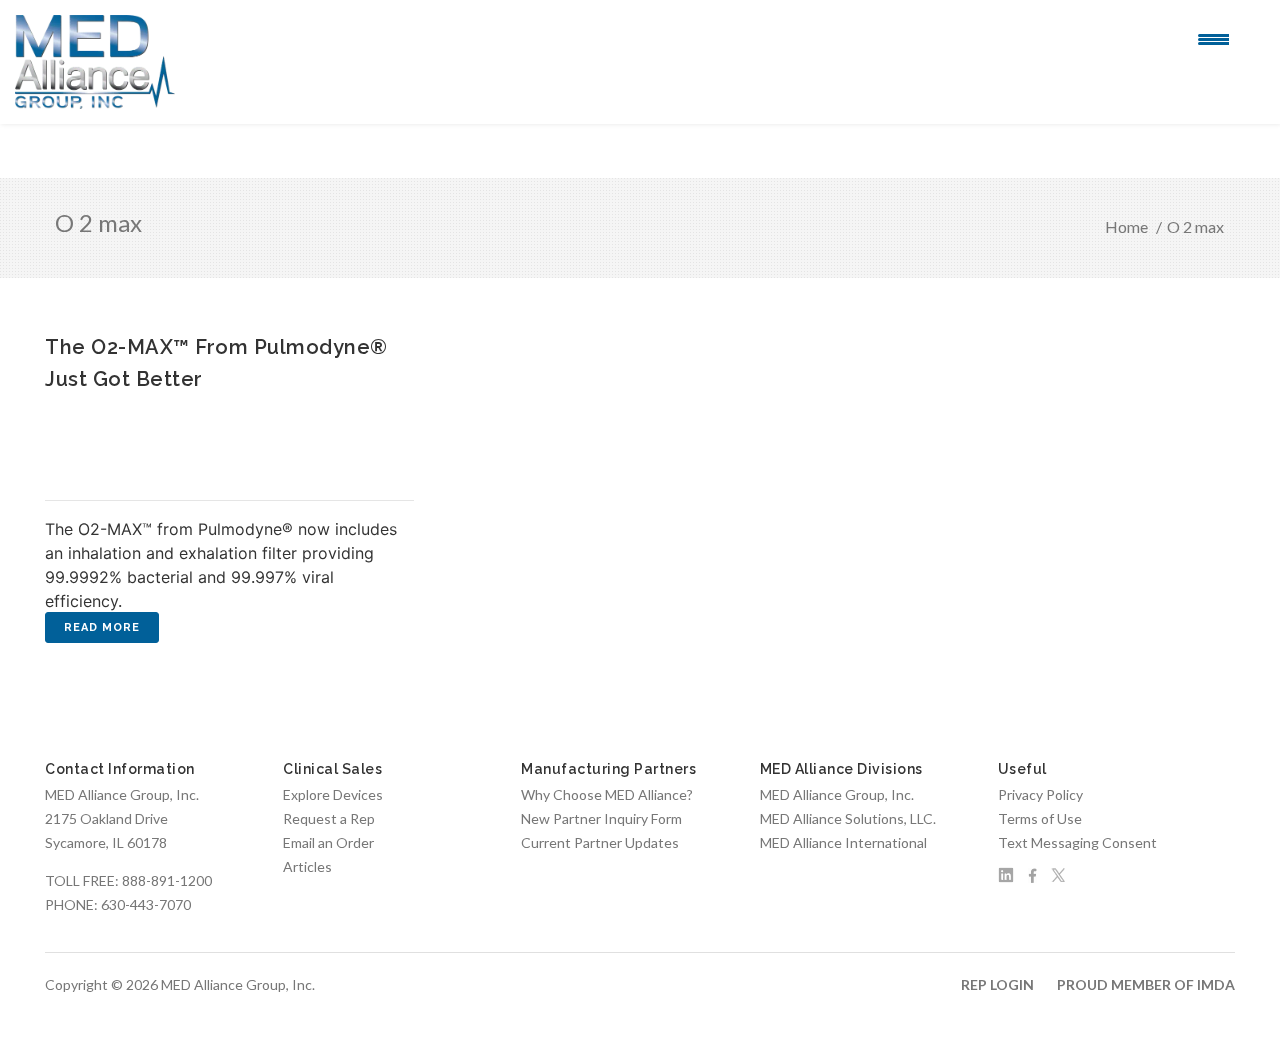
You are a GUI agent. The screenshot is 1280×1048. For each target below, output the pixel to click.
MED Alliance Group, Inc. (837, 794)
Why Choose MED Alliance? (607, 794)
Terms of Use (1040, 818)
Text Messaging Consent (1077, 842)
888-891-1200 (167, 880)
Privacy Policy (1040, 794)
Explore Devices (333, 794)
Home (1126, 226)
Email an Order (328, 842)
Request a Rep (329, 818)
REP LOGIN (997, 984)
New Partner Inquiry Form (601, 818)
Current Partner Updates (600, 842)
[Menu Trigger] (1213, 38)
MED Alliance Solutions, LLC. (848, 818)
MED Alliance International (843, 842)
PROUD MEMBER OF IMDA (1146, 984)
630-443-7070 (146, 904)
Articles (307, 866)
